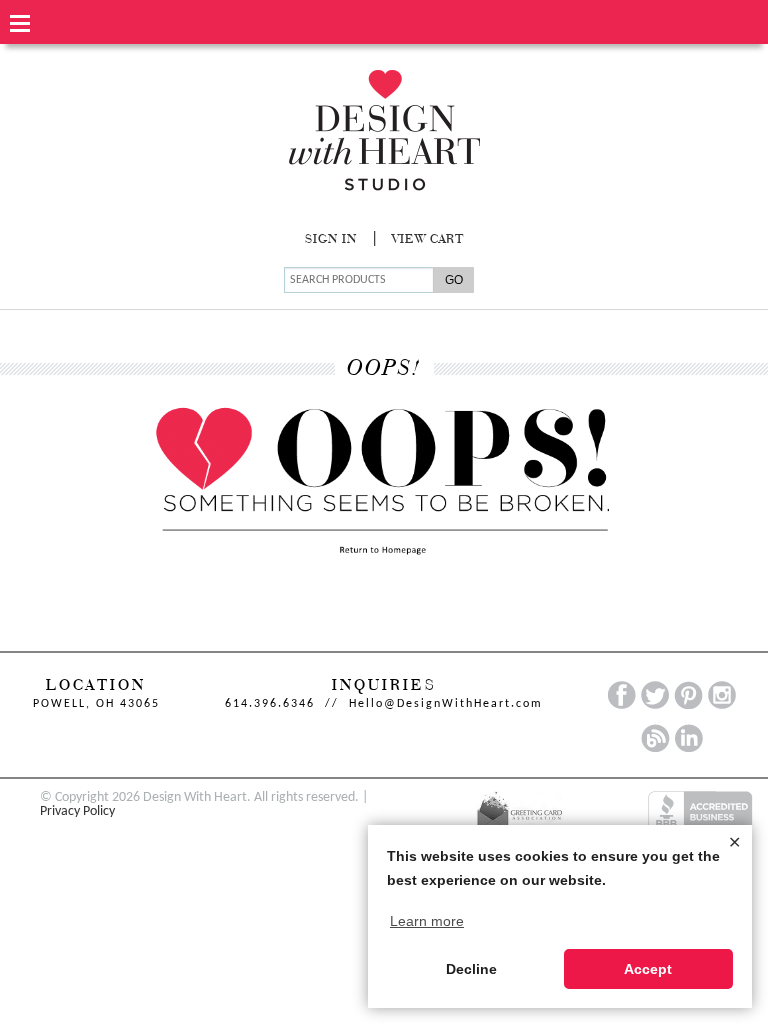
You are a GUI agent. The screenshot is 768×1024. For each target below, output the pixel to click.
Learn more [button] (427, 921)
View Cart (428, 240)
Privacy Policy (77, 811)
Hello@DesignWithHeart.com (446, 704)
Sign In (331, 240)
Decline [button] (471, 969)
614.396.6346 (270, 704)
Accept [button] (648, 969)
